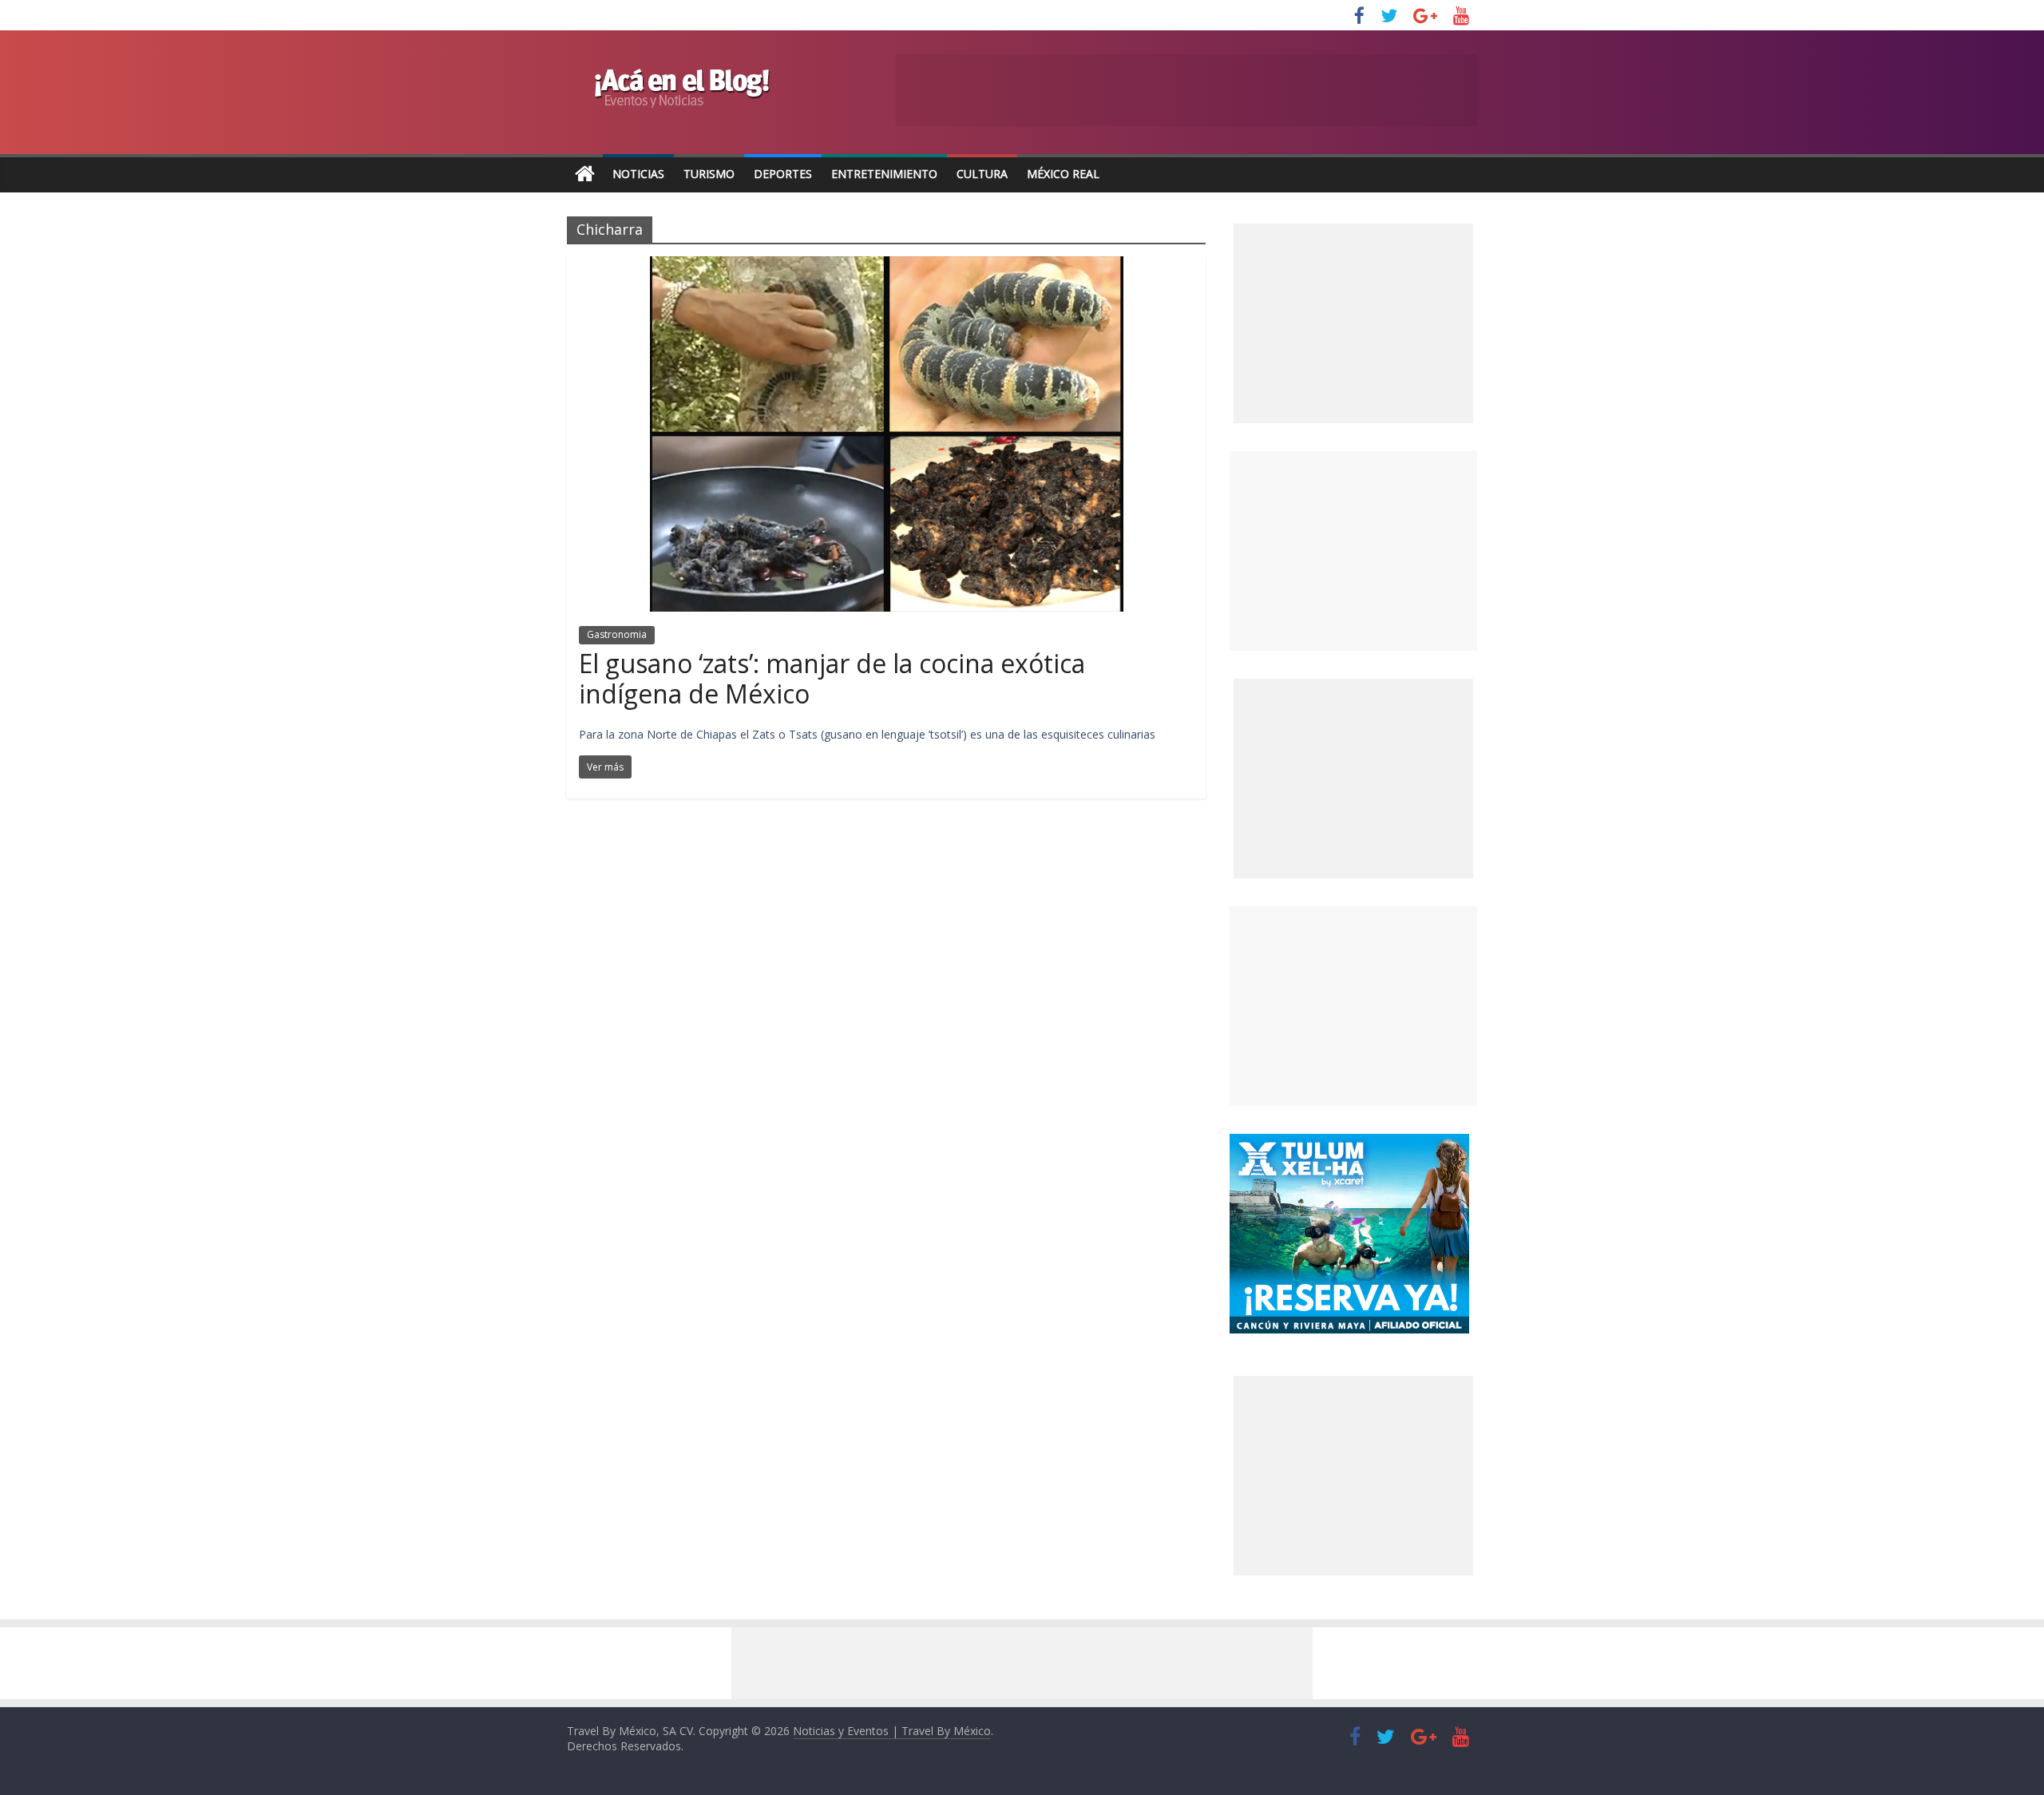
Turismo (709, 174)
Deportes (783, 174)
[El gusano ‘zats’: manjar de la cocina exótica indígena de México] (887, 266)
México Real (1063, 174)
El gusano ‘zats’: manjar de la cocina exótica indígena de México (832, 678)
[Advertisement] (1353, 551)
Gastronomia (617, 634)
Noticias (638, 174)
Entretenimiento (884, 174)
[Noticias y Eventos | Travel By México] (585, 174)
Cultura (982, 174)
